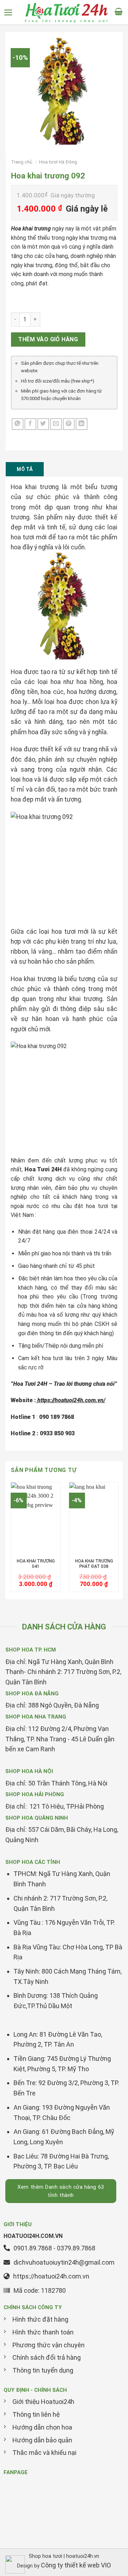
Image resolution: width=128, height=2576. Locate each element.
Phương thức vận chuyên (49, 2345)
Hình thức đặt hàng (40, 2319)
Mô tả (25, 469)
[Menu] (11, 12)
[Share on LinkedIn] (82, 424)
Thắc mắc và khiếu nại (44, 2453)
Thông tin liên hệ (36, 2414)
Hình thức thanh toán (43, 2332)
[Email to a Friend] (56, 424)
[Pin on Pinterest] (69, 424)
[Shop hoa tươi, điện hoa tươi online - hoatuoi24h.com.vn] (66, 12)
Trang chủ (22, 162)
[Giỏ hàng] (121, 12)
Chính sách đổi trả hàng (47, 2357)
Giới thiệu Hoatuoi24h (43, 2402)
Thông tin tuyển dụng (43, 2370)
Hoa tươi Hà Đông (58, 162)
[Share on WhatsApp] (18, 424)
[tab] (25, 469)
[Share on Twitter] (43, 424)
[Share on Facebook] (30, 424)
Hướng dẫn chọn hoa (42, 2427)
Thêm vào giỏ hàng (48, 339)
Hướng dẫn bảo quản (42, 2440)
